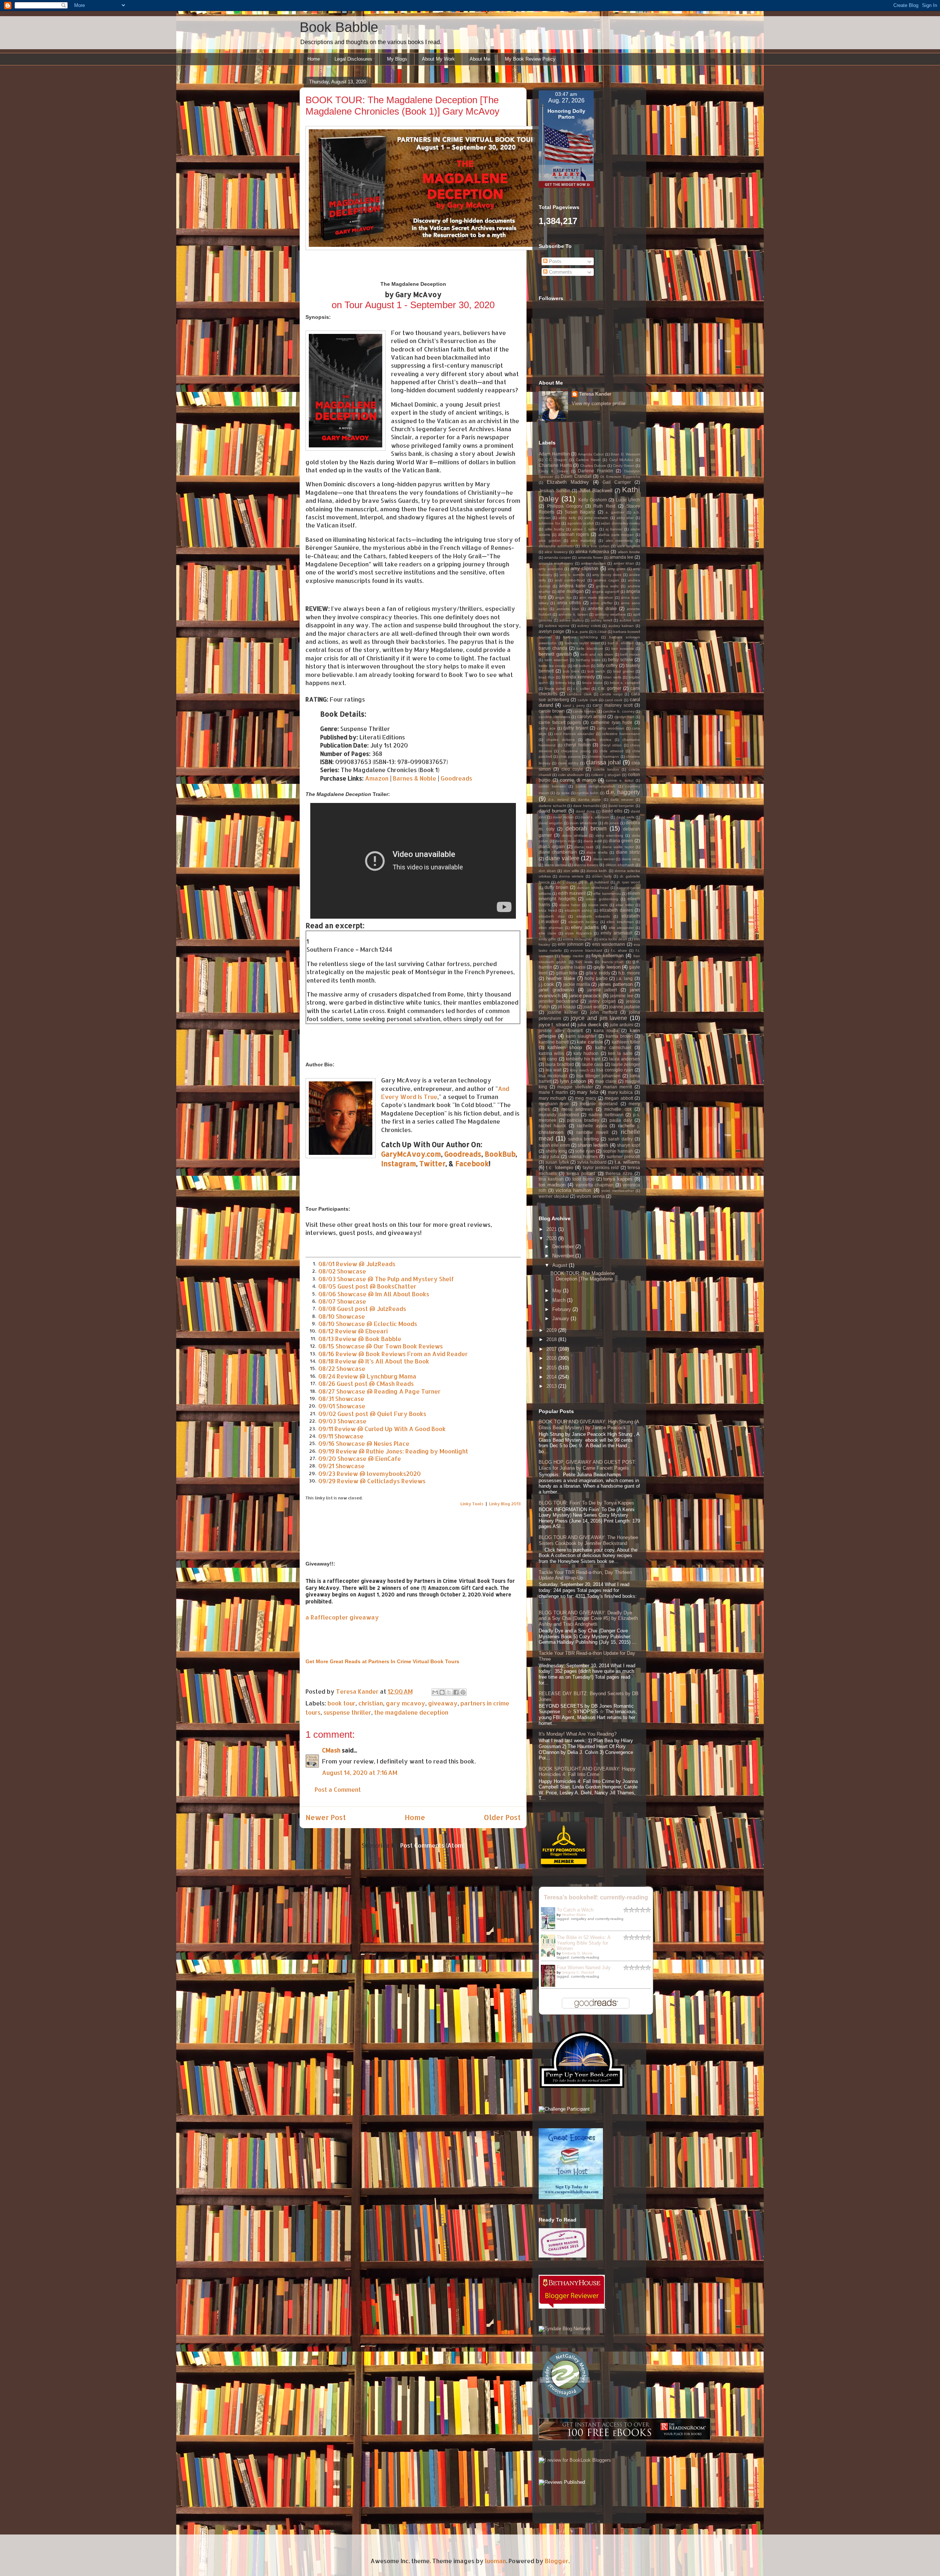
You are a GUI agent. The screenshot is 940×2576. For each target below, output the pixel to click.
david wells (625, 817)
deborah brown (586, 828)
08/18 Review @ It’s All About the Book (374, 1361)
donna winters (571, 876)
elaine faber (570, 905)
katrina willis (551, 1053)
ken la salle (620, 1053)
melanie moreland (599, 1104)
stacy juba (549, 1157)
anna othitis (569, 603)
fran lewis (584, 962)
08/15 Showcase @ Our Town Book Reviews (381, 1346)
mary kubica (621, 1092)
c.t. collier (581, 689)
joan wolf (592, 1007)
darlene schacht (552, 806)
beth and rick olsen (597, 654)
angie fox (563, 597)
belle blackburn (590, 648)
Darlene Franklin (596, 471)
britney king (565, 683)
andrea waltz (607, 586)
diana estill (593, 841)
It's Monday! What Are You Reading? (578, 1734)
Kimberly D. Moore (577, 1953)
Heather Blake (574, 1915)
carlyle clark (587, 700)
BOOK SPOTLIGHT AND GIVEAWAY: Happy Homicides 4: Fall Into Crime (587, 1772)
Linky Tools (472, 1504)
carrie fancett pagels (560, 722)
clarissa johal (603, 762)
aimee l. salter (585, 529)
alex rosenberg (619, 541)
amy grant (617, 569)
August (561, 1265)
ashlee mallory (572, 620)
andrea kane (572, 586)
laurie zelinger (626, 1064)
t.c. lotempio (559, 1168)
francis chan (613, 962)
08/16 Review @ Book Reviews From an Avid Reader (393, 1354)
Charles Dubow (593, 466)
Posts (554, 261)
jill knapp (567, 1007)
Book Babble (339, 27)
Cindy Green (624, 466)
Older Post (502, 1817)
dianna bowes (586, 865)
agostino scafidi (581, 523)
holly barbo (596, 978)
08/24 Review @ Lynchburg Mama (367, 1376)
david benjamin (621, 806)
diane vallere (562, 858)
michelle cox (618, 1109)
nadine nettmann (606, 1115)
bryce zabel (555, 689)
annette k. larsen (573, 614)
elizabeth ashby (579, 910)
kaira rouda (606, 1031)
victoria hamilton (573, 1190)
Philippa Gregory (565, 506)
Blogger (557, 2561)
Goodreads (456, 778)
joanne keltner (563, 1012)
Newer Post (326, 1817)
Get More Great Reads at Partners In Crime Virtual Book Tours (382, 1661)
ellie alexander (621, 928)
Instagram (399, 1164)
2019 (552, 1330)
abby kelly (567, 518)
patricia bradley (583, 1120)
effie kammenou (607, 894)
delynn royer (566, 841)
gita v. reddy (598, 973)
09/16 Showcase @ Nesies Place (364, 1443)
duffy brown (556, 887)
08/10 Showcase (342, 1316)
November (564, 1256)
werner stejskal (554, 1196)
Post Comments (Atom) (433, 1845)
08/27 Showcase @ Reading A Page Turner (379, 1391)
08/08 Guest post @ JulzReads (362, 1309)
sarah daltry (620, 1139)
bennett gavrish (555, 654)
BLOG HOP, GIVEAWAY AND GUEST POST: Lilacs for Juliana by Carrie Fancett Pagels (587, 1465)
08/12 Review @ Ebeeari (353, 1331)
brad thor (547, 677)
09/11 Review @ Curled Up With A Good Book (382, 1429)
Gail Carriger (617, 482)
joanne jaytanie (625, 1007)
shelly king (556, 1151)
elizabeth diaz (552, 916)
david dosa (585, 811)
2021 (552, 1229)
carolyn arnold (592, 716)
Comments (560, 272)
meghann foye (554, 1104)
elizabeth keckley (583, 922)
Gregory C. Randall (578, 1972)
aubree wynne (557, 626)
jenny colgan (602, 1001)
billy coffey (607, 665)
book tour (341, 1703)
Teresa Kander (595, 394)
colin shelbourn (571, 775)
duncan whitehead (593, 888)
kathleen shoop (565, 1047)
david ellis (612, 811)
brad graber (623, 671)
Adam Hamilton (554, 454)
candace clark (579, 694)
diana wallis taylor (618, 847)
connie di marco (578, 780)
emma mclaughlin (578, 939)
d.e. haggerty (623, 792)
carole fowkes (584, 711)
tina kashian (551, 1179)
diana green (621, 841)
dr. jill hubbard (597, 882)
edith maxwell (572, 893)
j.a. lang (625, 978)
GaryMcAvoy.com (411, 1154)
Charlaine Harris (555, 465)
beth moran (630, 654)
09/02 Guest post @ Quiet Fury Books (372, 1414)
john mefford (604, 1012)
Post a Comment (338, 1789)
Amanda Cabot (591, 454)
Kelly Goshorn (593, 500)
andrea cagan (607, 580)
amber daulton (593, 563)
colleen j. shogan (606, 775)
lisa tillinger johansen (599, 1076)
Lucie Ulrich (628, 500)
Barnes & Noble (415, 778)
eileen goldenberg (602, 899)
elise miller (625, 905)
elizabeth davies (616, 910)
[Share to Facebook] (456, 1692)
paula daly (621, 1120)
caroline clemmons (554, 717)
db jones (611, 823)
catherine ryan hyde (612, 722)
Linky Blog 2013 (505, 1504)
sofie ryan (585, 1151)
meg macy (585, 1098)
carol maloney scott (613, 705)
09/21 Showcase (341, 1466)
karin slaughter (581, 1036)
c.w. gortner (610, 688)
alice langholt (629, 546)
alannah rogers (574, 534)
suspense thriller (347, 1712)
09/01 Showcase (342, 1406)
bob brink (571, 671)
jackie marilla (577, 984)
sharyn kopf (628, 1145)
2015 (552, 1368)
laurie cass (592, 1064)
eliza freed (548, 910)
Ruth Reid (604, 506)
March (560, 1300)
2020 (552, 1238)
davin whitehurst (583, 823)
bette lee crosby (552, 666)
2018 (552, 1339)
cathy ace (547, 728)
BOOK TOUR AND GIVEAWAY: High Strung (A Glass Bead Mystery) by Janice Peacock (589, 1425)
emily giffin (547, 939)
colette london (606, 769)
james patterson (615, 984)
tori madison (552, 1185)
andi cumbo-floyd (570, 580)
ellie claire (547, 933)
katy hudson (586, 1053)
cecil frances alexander (574, 734)
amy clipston (585, 568)
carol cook (614, 700)
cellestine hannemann (621, 734)
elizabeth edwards (593, 916)
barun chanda (553, 648)
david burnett (553, 811)
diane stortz (628, 852)
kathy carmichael (613, 1047)
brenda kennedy (578, 677)
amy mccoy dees (607, 575)
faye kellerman (608, 956)
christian (371, 1703)
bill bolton (581, 666)
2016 (552, 1358)
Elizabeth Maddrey (568, 482)
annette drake (602, 608)
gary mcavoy (406, 1703)
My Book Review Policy (530, 59)
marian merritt (618, 1087)
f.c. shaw (619, 950)
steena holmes (583, 1157)
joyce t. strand (554, 1025)
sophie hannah (618, 1151)
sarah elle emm (554, 1145)
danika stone (590, 799)
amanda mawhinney (556, 563)
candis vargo (611, 694)
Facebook (472, 1164)
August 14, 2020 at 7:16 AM (360, 1772)
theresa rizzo (619, 1173)
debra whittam (574, 835)
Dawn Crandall (576, 476)
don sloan (547, 871)
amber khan (624, 563)
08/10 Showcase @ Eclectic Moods (368, 1324)
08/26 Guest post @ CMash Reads (366, 1384)
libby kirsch (579, 1070)
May (558, 1291)
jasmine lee (621, 996)
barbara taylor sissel (582, 643)
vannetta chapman (595, 1185)
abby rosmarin (596, 518)
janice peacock (585, 996)
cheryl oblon (611, 745)
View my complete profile (599, 403)
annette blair (568, 609)
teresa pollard (581, 1173)
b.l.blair (601, 632)
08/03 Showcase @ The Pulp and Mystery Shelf (386, 1279)
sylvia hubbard (592, 1162)
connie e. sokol (620, 780)
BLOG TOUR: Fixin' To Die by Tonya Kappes (586, 1503)
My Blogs (397, 59)
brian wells (612, 677)
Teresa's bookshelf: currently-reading (596, 1897)
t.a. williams (627, 1162)
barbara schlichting (581, 637)
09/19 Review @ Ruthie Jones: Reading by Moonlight (393, 1451)
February (562, 1309)
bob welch (596, 671)
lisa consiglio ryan (615, 1070)
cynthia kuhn (587, 793)
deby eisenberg (609, 835)
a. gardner (615, 512)
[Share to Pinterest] (463, 1692)
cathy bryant (576, 728)
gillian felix (567, 973)
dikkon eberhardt (620, 865)
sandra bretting (583, 1139)
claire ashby (568, 763)
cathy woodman (611, 728)
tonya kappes (618, 1179)
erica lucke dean (613, 939)
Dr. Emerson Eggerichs (620, 477)
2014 (552, 1377)
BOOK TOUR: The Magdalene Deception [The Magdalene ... (585, 1276)
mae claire (606, 1081)
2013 (552, 1386)
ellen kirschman (620, 922)
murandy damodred (559, 1115)
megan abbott (619, 1098)
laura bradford (559, 1064)
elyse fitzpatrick (579, 933)
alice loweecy (556, 552)
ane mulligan (571, 591)
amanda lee (621, 557)
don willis (571, 871)
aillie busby (555, 529)
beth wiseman (556, 660)
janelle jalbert (602, 990)
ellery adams (585, 927)
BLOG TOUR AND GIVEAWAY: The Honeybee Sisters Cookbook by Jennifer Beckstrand (588, 1540)
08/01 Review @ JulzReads (357, 1264)
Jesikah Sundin (554, 491)
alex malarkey (583, 541)
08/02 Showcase (342, 1271)
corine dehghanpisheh (596, 786)
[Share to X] (449, 1692)
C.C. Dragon (556, 460)
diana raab (584, 847)
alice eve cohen (596, 546)
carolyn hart (624, 717)
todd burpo (584, 1179)
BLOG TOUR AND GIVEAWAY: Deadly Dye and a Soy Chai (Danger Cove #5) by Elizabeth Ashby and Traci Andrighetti (588, 1618)
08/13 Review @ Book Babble (360, 1339)
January (561, 1318)
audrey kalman (621, 626)
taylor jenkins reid (601, 1168)
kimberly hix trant (583, 1059)
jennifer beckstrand (558, 1001)
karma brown (619, 1036)
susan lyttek (557, 1162)
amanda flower (590, 557)
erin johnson (571, 944)
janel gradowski (556, 990)
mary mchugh (552, 1098)
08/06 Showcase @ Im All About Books (374, 1294)
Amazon (377, 778)
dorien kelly (602, 876)
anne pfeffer (601, 603)
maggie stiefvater (575, 1087)
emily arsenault (617, 933)
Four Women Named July (584, 1968)
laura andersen (625, 1059)
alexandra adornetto (556, 546)
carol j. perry (574, 705)
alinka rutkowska (592, 552)
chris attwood (611, 751)
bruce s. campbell (625, 683)
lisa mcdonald (553, 1076)
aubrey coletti (589, 626)
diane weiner (604, 859)
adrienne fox (549, 523)
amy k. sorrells (572, 575)
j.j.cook (546, 984)
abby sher (625, 518)
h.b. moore (629, 973)
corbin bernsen (552, 786)
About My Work (438, 59)
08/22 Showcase (342, 1368)
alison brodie (629, 552)
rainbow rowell (592, 1132)
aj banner (614, 529)
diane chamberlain (558, 852)
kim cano (548, 1059)
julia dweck (589, 1025)
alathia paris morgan (616, 535)
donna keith (597, 871)
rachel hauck (552, 1126)
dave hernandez (587, 806)
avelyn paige (552, 631)
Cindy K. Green (553, 471)
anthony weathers (610, 614)
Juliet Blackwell (596, 491)
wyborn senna (591, 1196)
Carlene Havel (588, 460)
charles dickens (561, 740)
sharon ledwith (593, 1145)
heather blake (561, 978)
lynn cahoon (573, 1081)
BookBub (500, 1154)
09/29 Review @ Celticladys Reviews (372, 1481)
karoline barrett (554, 1042)
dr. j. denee (567, 882)
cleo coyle (572, 769)
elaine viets (598, 905)
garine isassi (573, 967)
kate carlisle (590, 1042)
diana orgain (552, 846)
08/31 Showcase (341, 1399)
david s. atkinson (595, 817)
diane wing (631, 859)
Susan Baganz (580, 512)
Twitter (432, 1164)
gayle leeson (607, 967)
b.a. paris (580, 632)
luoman (496, 2561)
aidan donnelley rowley (620, 523)
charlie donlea (598, 740)
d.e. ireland (558, 799)
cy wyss (563, 793)
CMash (331, 1750)
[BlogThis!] (442, 1692)
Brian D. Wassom (625, 454)
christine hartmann (604, 756)
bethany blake (588, 660)
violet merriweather (618, 1191)
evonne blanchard (586, 950)
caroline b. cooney (619, 711)
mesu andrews (577, 1109)
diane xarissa (556, 865)
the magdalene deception (411, 1712)
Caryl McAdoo (621, 460)
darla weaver (622, 799)
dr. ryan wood (628, 882)
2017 (552, 1349)
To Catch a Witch (575, 1910)
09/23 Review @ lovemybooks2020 (370, 1473)
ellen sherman (551, 928)
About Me (480, 59)
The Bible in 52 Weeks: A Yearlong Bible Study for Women (583, 1943)
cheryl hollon (577, 745)
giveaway (443, 1703)
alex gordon (550, 541)
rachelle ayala (592, 1126)
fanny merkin (573, 956)
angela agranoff (606, 592)
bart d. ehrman (621, 643)
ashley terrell (602, 620)
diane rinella (597, 852)
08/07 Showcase (342, 1301)
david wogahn (551, 823)
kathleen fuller (626, 1042)
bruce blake (592, 683)
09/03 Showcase (342, 1421)
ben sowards (623, 648)
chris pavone (570, 756)
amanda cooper (558, 557)
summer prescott (623, 1157)
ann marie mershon (596, 597)
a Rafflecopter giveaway (342, 1617)
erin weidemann (609, 944)
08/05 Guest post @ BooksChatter (367, 1286)
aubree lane (630, 620)
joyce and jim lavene (599, 1018)
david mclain (563, 817)
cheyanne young (576, 751)
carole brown (552, 711)
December (564, 1246)
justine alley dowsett (561, 1031)
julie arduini (622, 1025)
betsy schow (621, 660)
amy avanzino (551, 569)
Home (314, 59)
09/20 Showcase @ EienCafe (360, 1458)
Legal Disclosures (353, 59)
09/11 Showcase (341, 1436)
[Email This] (435, 1692)
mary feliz (588, 1092)
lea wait (554, 1070)
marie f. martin (553, 1092)
